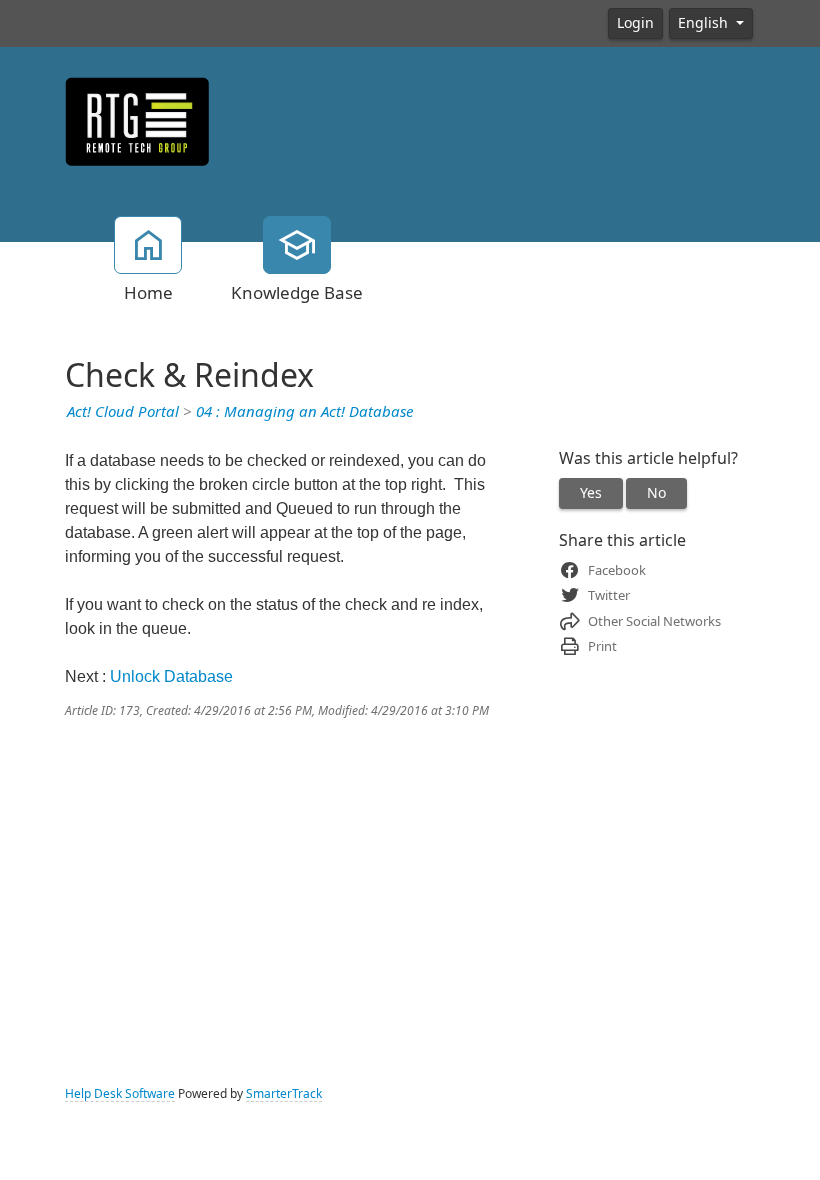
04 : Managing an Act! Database (304, 412)
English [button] (705, 23)
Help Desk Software (120, 1094)
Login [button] (635, 23)
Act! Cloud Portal (123, 412)
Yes (591, 493)
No (656, 493)
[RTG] (137, 120)
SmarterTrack (284, 1094)
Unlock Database (171, 676)
